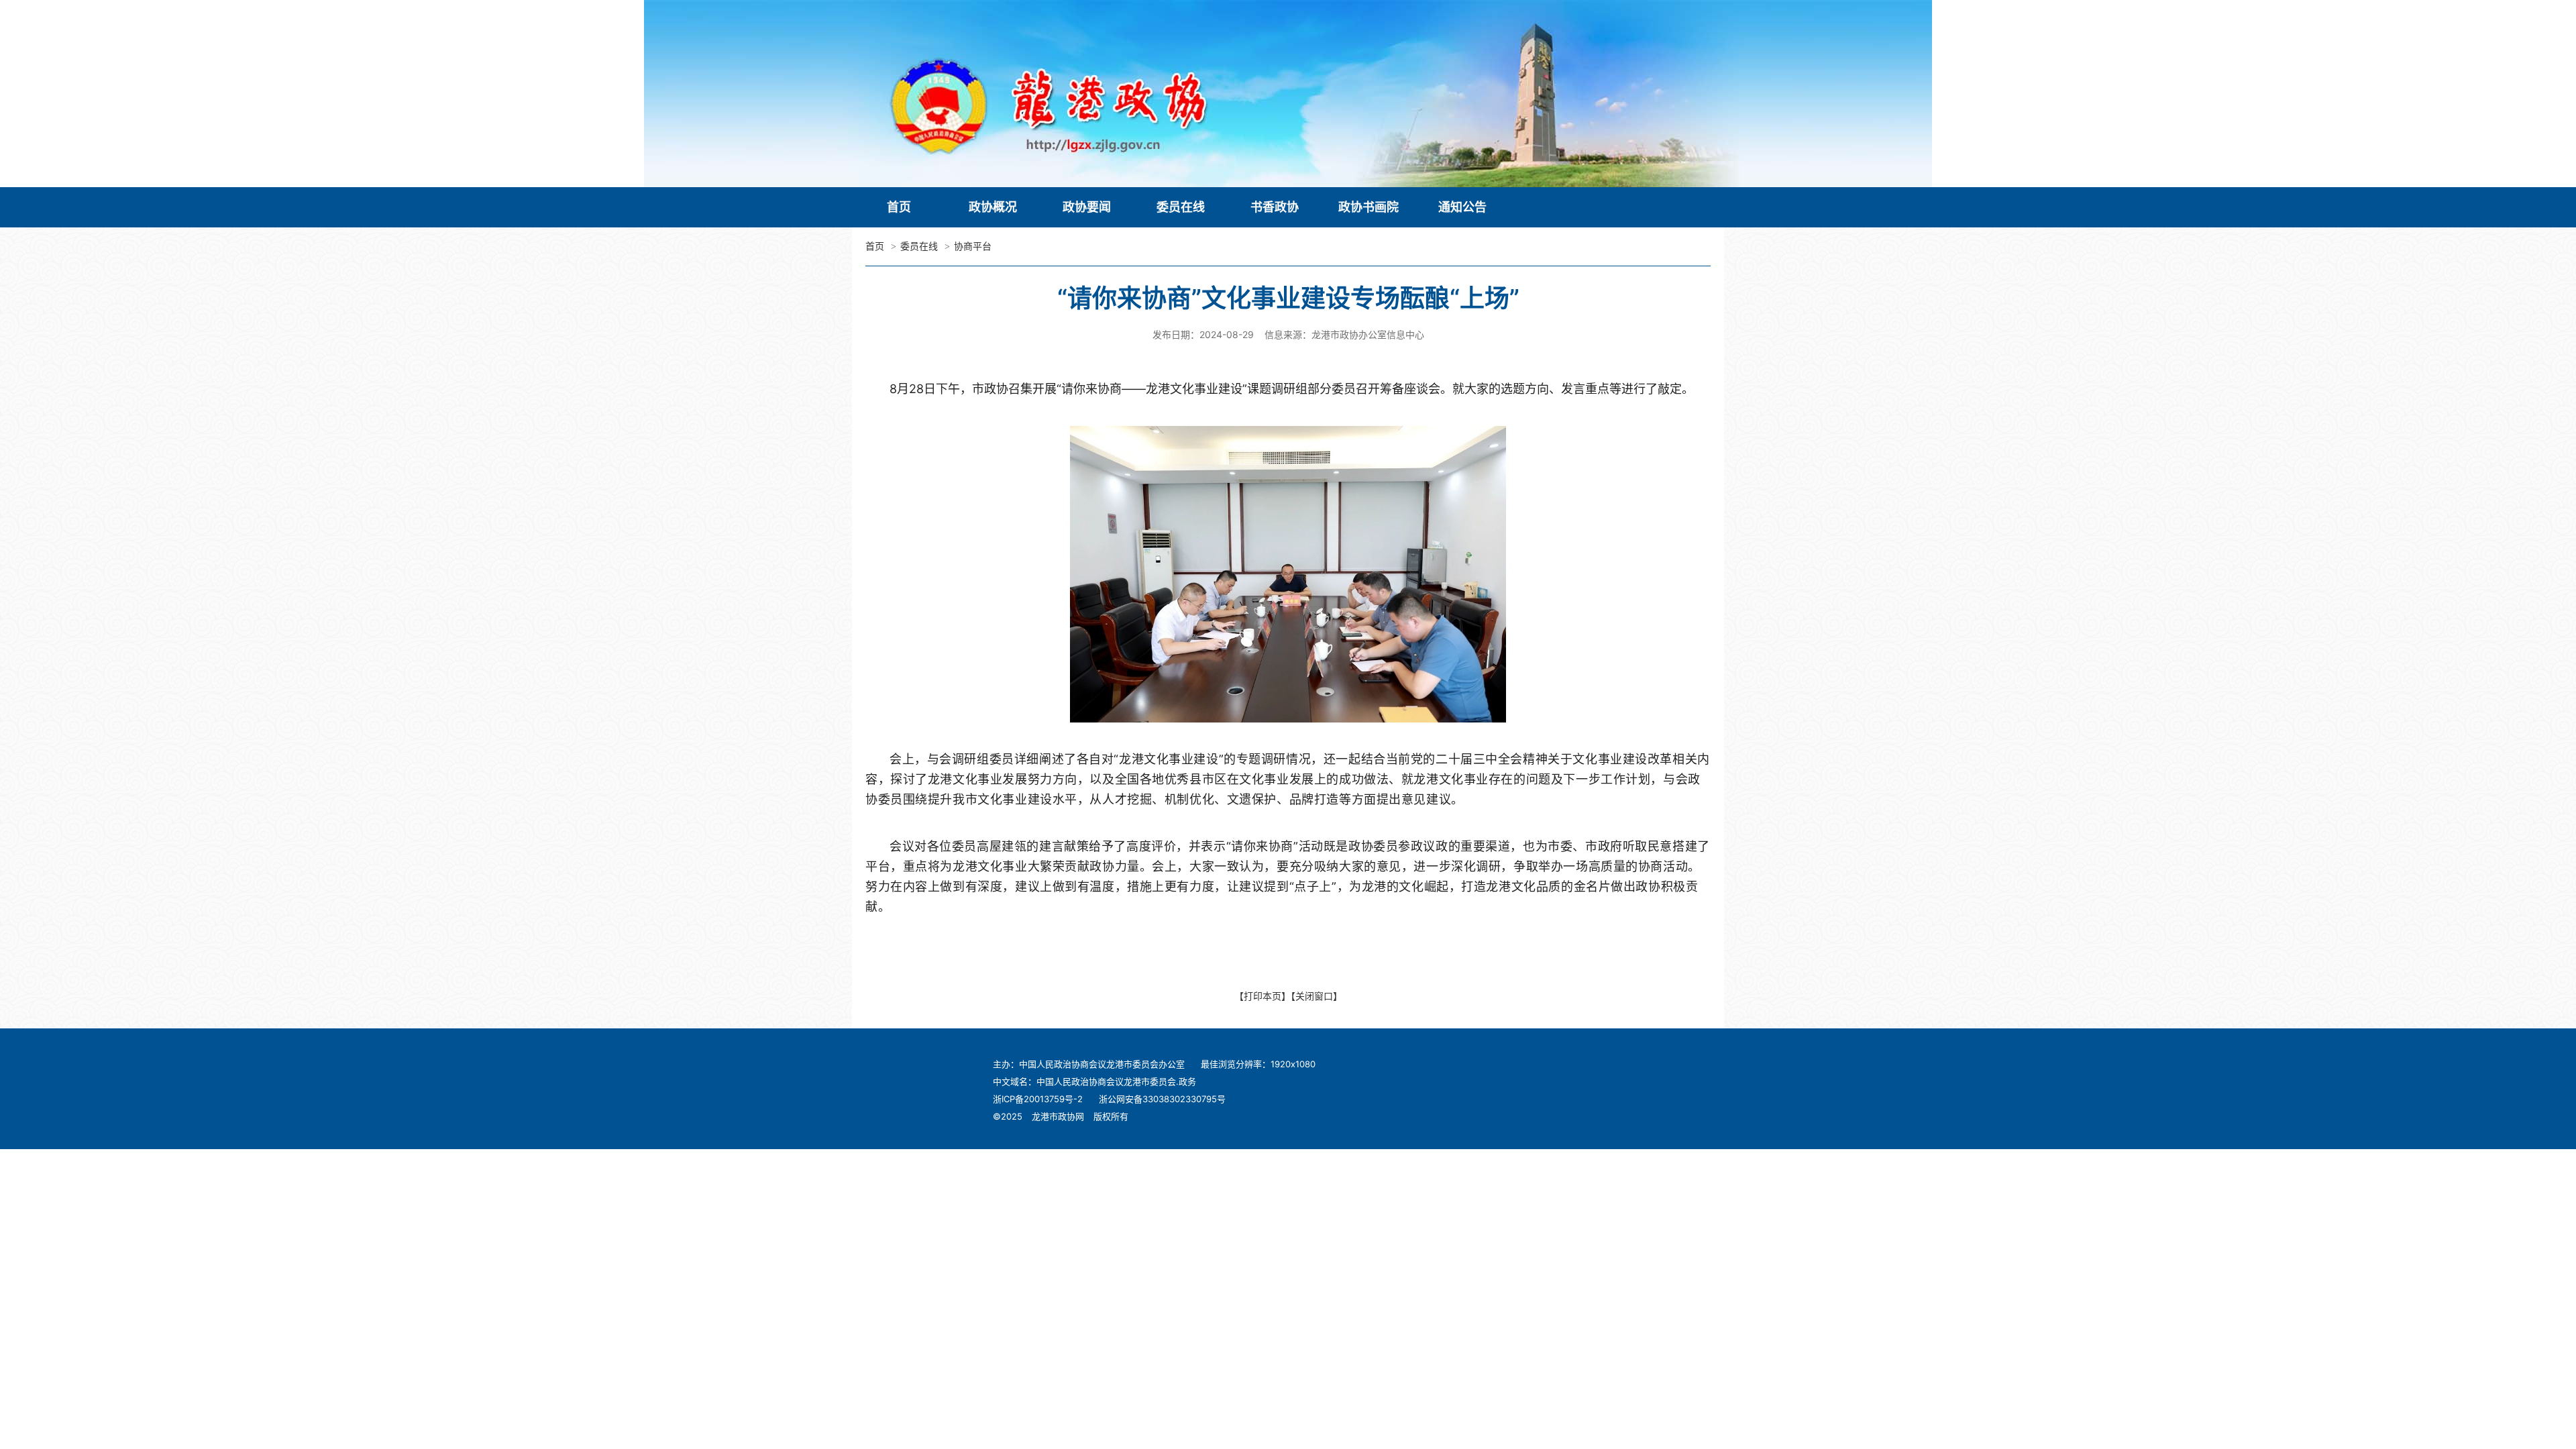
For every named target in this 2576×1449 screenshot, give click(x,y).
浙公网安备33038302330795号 (1162, 1099)
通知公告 (1462, 207)
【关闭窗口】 (1317, 996)
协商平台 (973, 246)
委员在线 (1181, 207)
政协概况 (993, 207)
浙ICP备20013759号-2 (1038, 1099)
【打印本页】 (1263, 996)
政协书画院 (1368, 207)
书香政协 (1275, 207)
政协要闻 (1087, 207)
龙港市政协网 (1058, 1116)
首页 (899, 207)
